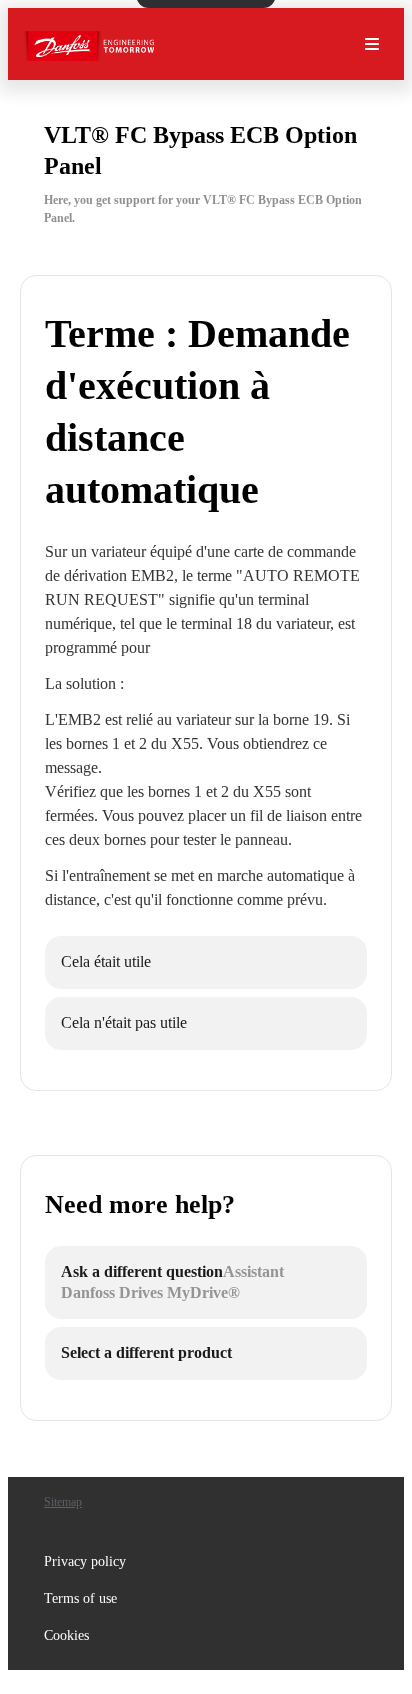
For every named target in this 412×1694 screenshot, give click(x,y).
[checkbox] (206, 962)
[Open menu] (372, 44)
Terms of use (80, 1598)
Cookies (66, 1635)
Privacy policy (85, 1561)
